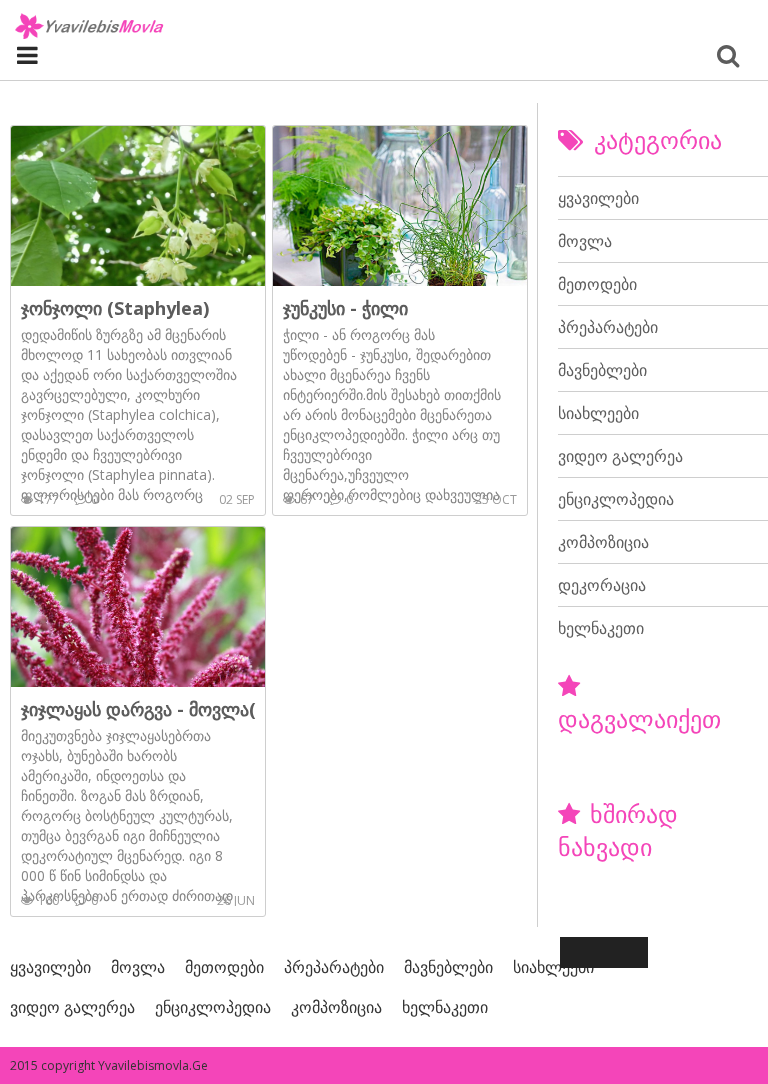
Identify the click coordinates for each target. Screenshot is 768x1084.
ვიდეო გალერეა (620, 456)
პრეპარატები (608, 327)
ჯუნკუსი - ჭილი (345, 308)
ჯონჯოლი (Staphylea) (115, 308)
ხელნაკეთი (601, 628)
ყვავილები (598, 198)
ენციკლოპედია (616, 499)
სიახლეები (598, 413)
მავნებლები (602, 370)
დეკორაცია (602, 585)
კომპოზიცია (603, 542)
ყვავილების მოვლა (90, 26)
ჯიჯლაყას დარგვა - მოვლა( (138, 709)
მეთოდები (597, 284)
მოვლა (585, 241)
